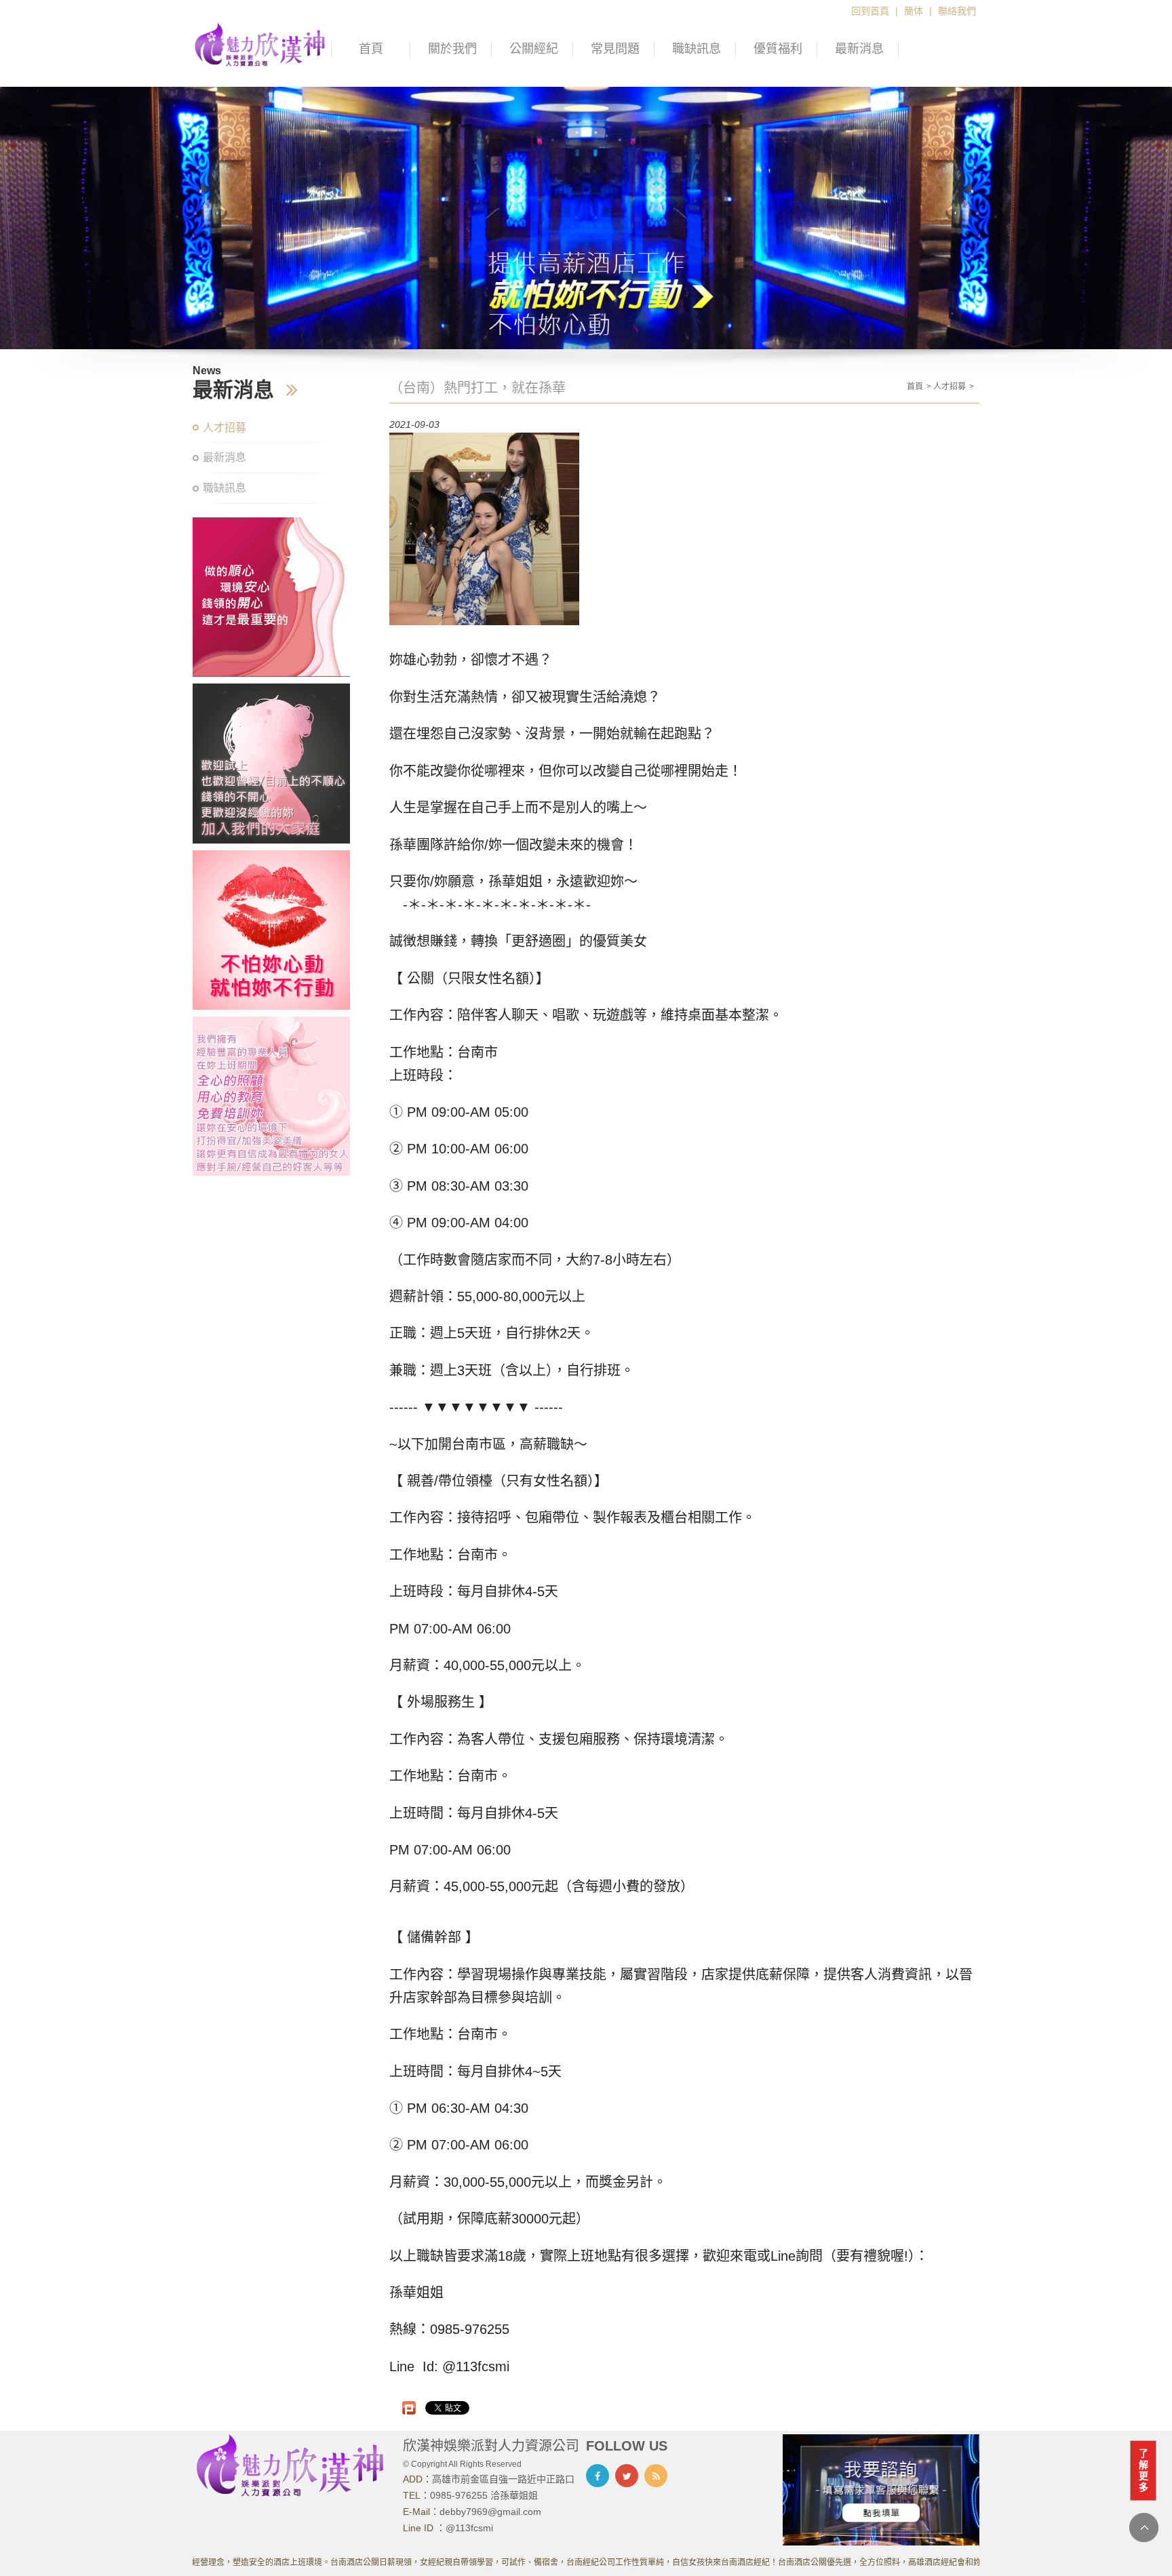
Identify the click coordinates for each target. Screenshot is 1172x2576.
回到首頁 (870, 11)
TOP (1144, 2528)
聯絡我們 (957, 11)
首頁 (371, 49)
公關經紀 (534, 49)
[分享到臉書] (598, 2476)
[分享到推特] (627, 2476)
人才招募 (224, 428)
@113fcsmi (469, 2528)
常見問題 (615, 49)
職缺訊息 (697, 49)
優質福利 (778, 49)
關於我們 (452, 49)
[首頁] (260, 43)
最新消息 (859, 49)
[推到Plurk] (409, 2408)
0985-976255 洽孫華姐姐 (484, 2495)
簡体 (914, 11)
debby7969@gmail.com (490, 2512)
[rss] (656, 2476)
